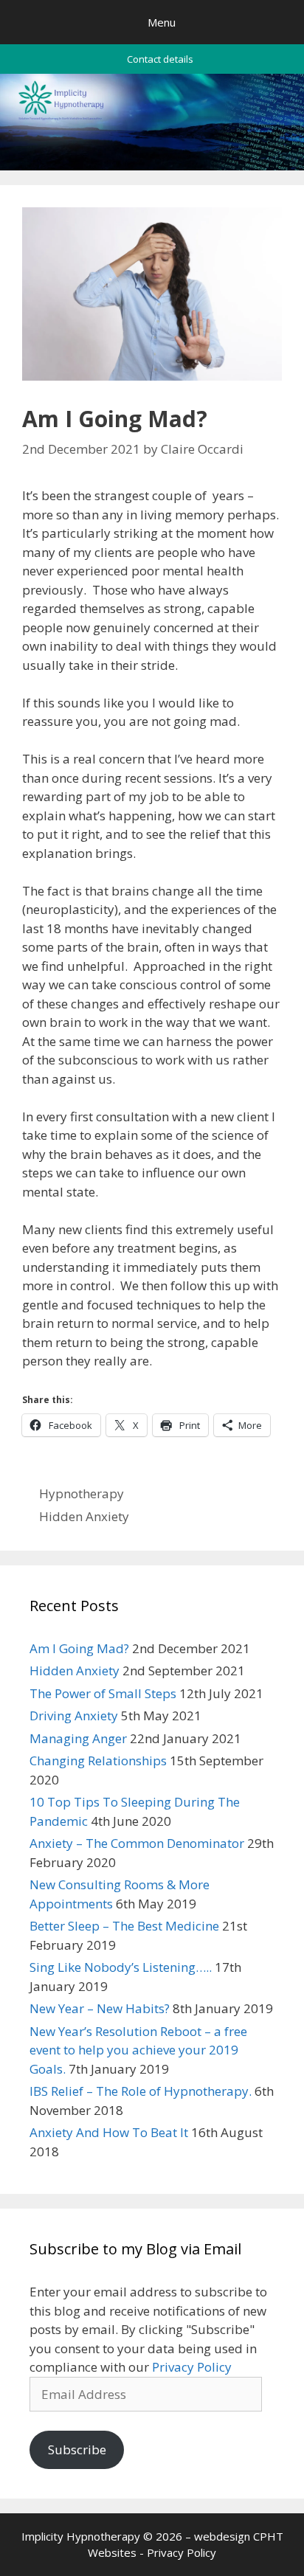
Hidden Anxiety (84, 1516)
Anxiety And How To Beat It (109, 2132)
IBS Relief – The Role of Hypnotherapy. (141, 2091)
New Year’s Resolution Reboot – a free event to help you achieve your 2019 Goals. (138, 2050)
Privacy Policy (192, 2367)
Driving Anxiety (74, 1715)
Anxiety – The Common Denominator (137, 1843)
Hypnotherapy (82, 1493)
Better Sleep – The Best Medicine (124, 1926)
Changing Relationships (98, 1760)
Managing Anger (78, 1738)
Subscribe (77, 2449)
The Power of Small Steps (103, 1693)
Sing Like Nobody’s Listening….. (121, 1967)
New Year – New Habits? (100, 2008)
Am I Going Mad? (79, 1648)
